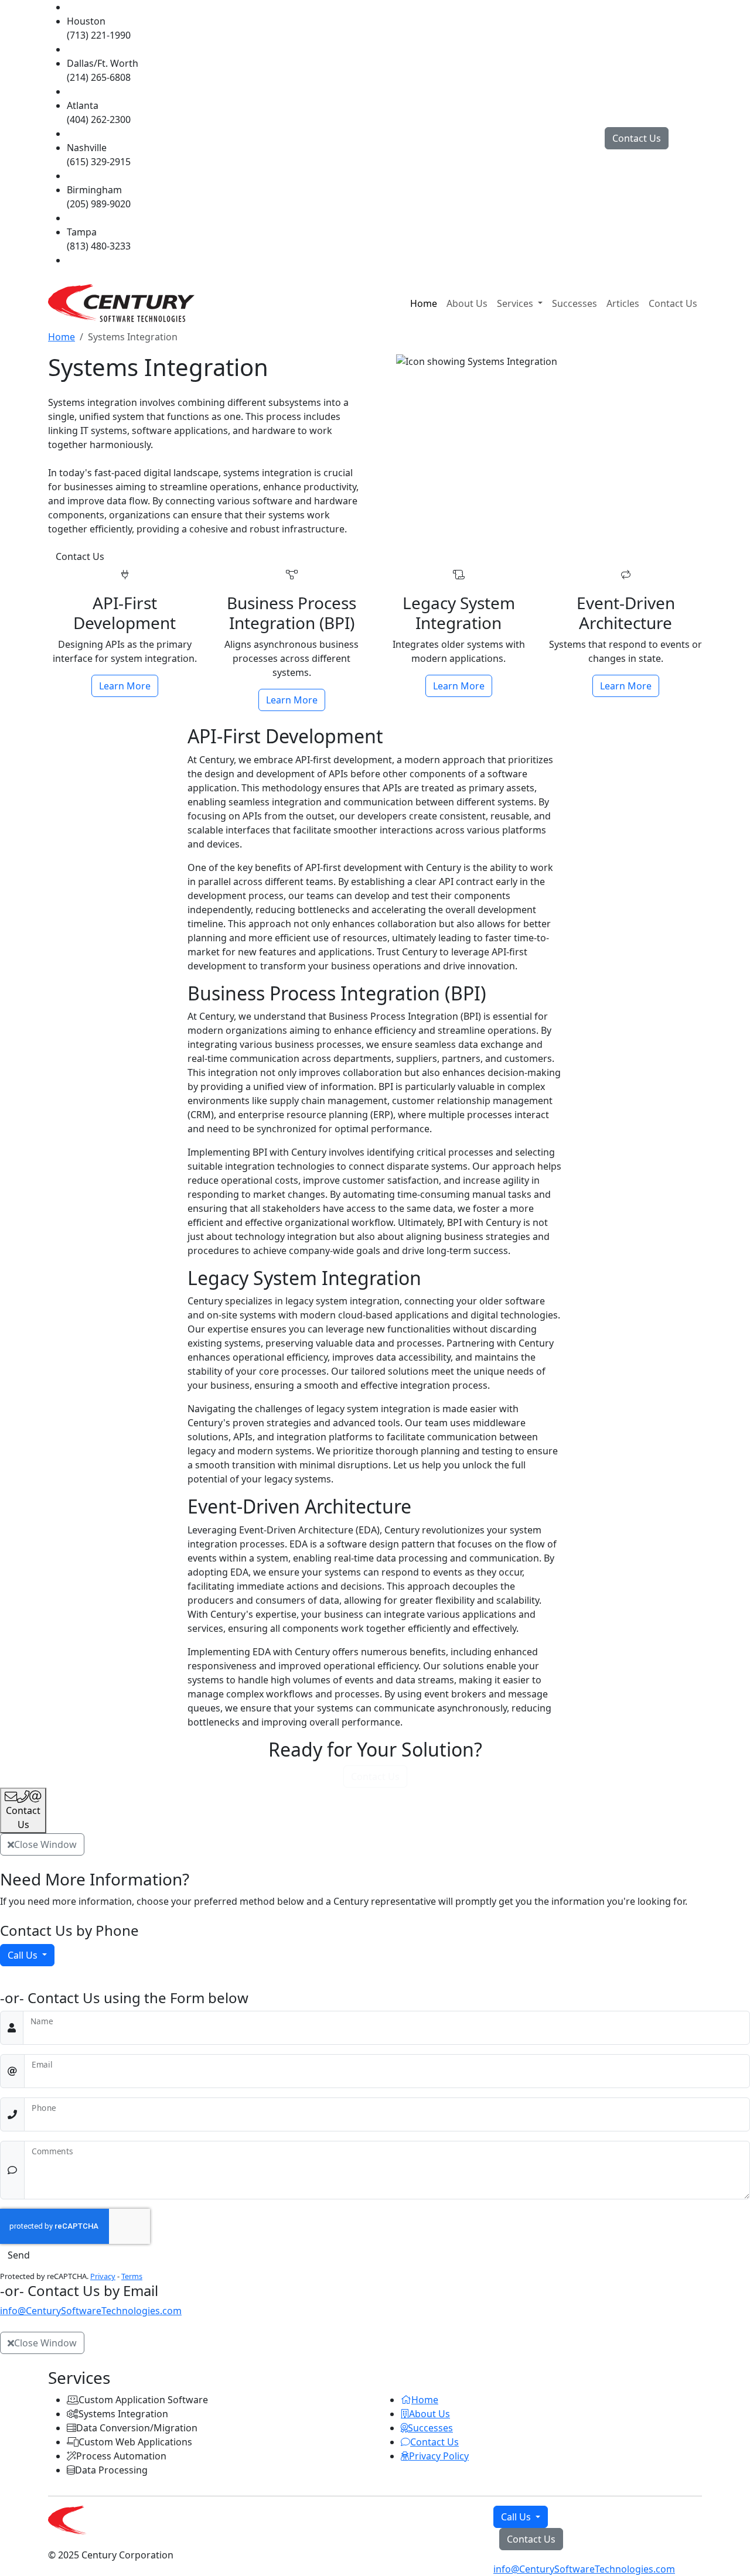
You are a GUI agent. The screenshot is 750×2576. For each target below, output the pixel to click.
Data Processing (111, 2470)
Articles (623, 303)
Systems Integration (123, 2414)
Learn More (129, 686)
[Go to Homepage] (121, 303)
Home (424, 303)
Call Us (24, 1955)
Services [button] (516, 303)
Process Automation (121, 2456)
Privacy (103, 2276)
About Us (467, 303)
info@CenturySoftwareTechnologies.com (91, 2311)
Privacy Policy (439, 2456)
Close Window (45, 1844)
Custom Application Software (143, 2400)
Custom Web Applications (135, 2442)
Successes (575, 303)
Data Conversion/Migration (137, 2428)
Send (19, 2255)
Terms (132, 2276)
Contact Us (637, 138)
